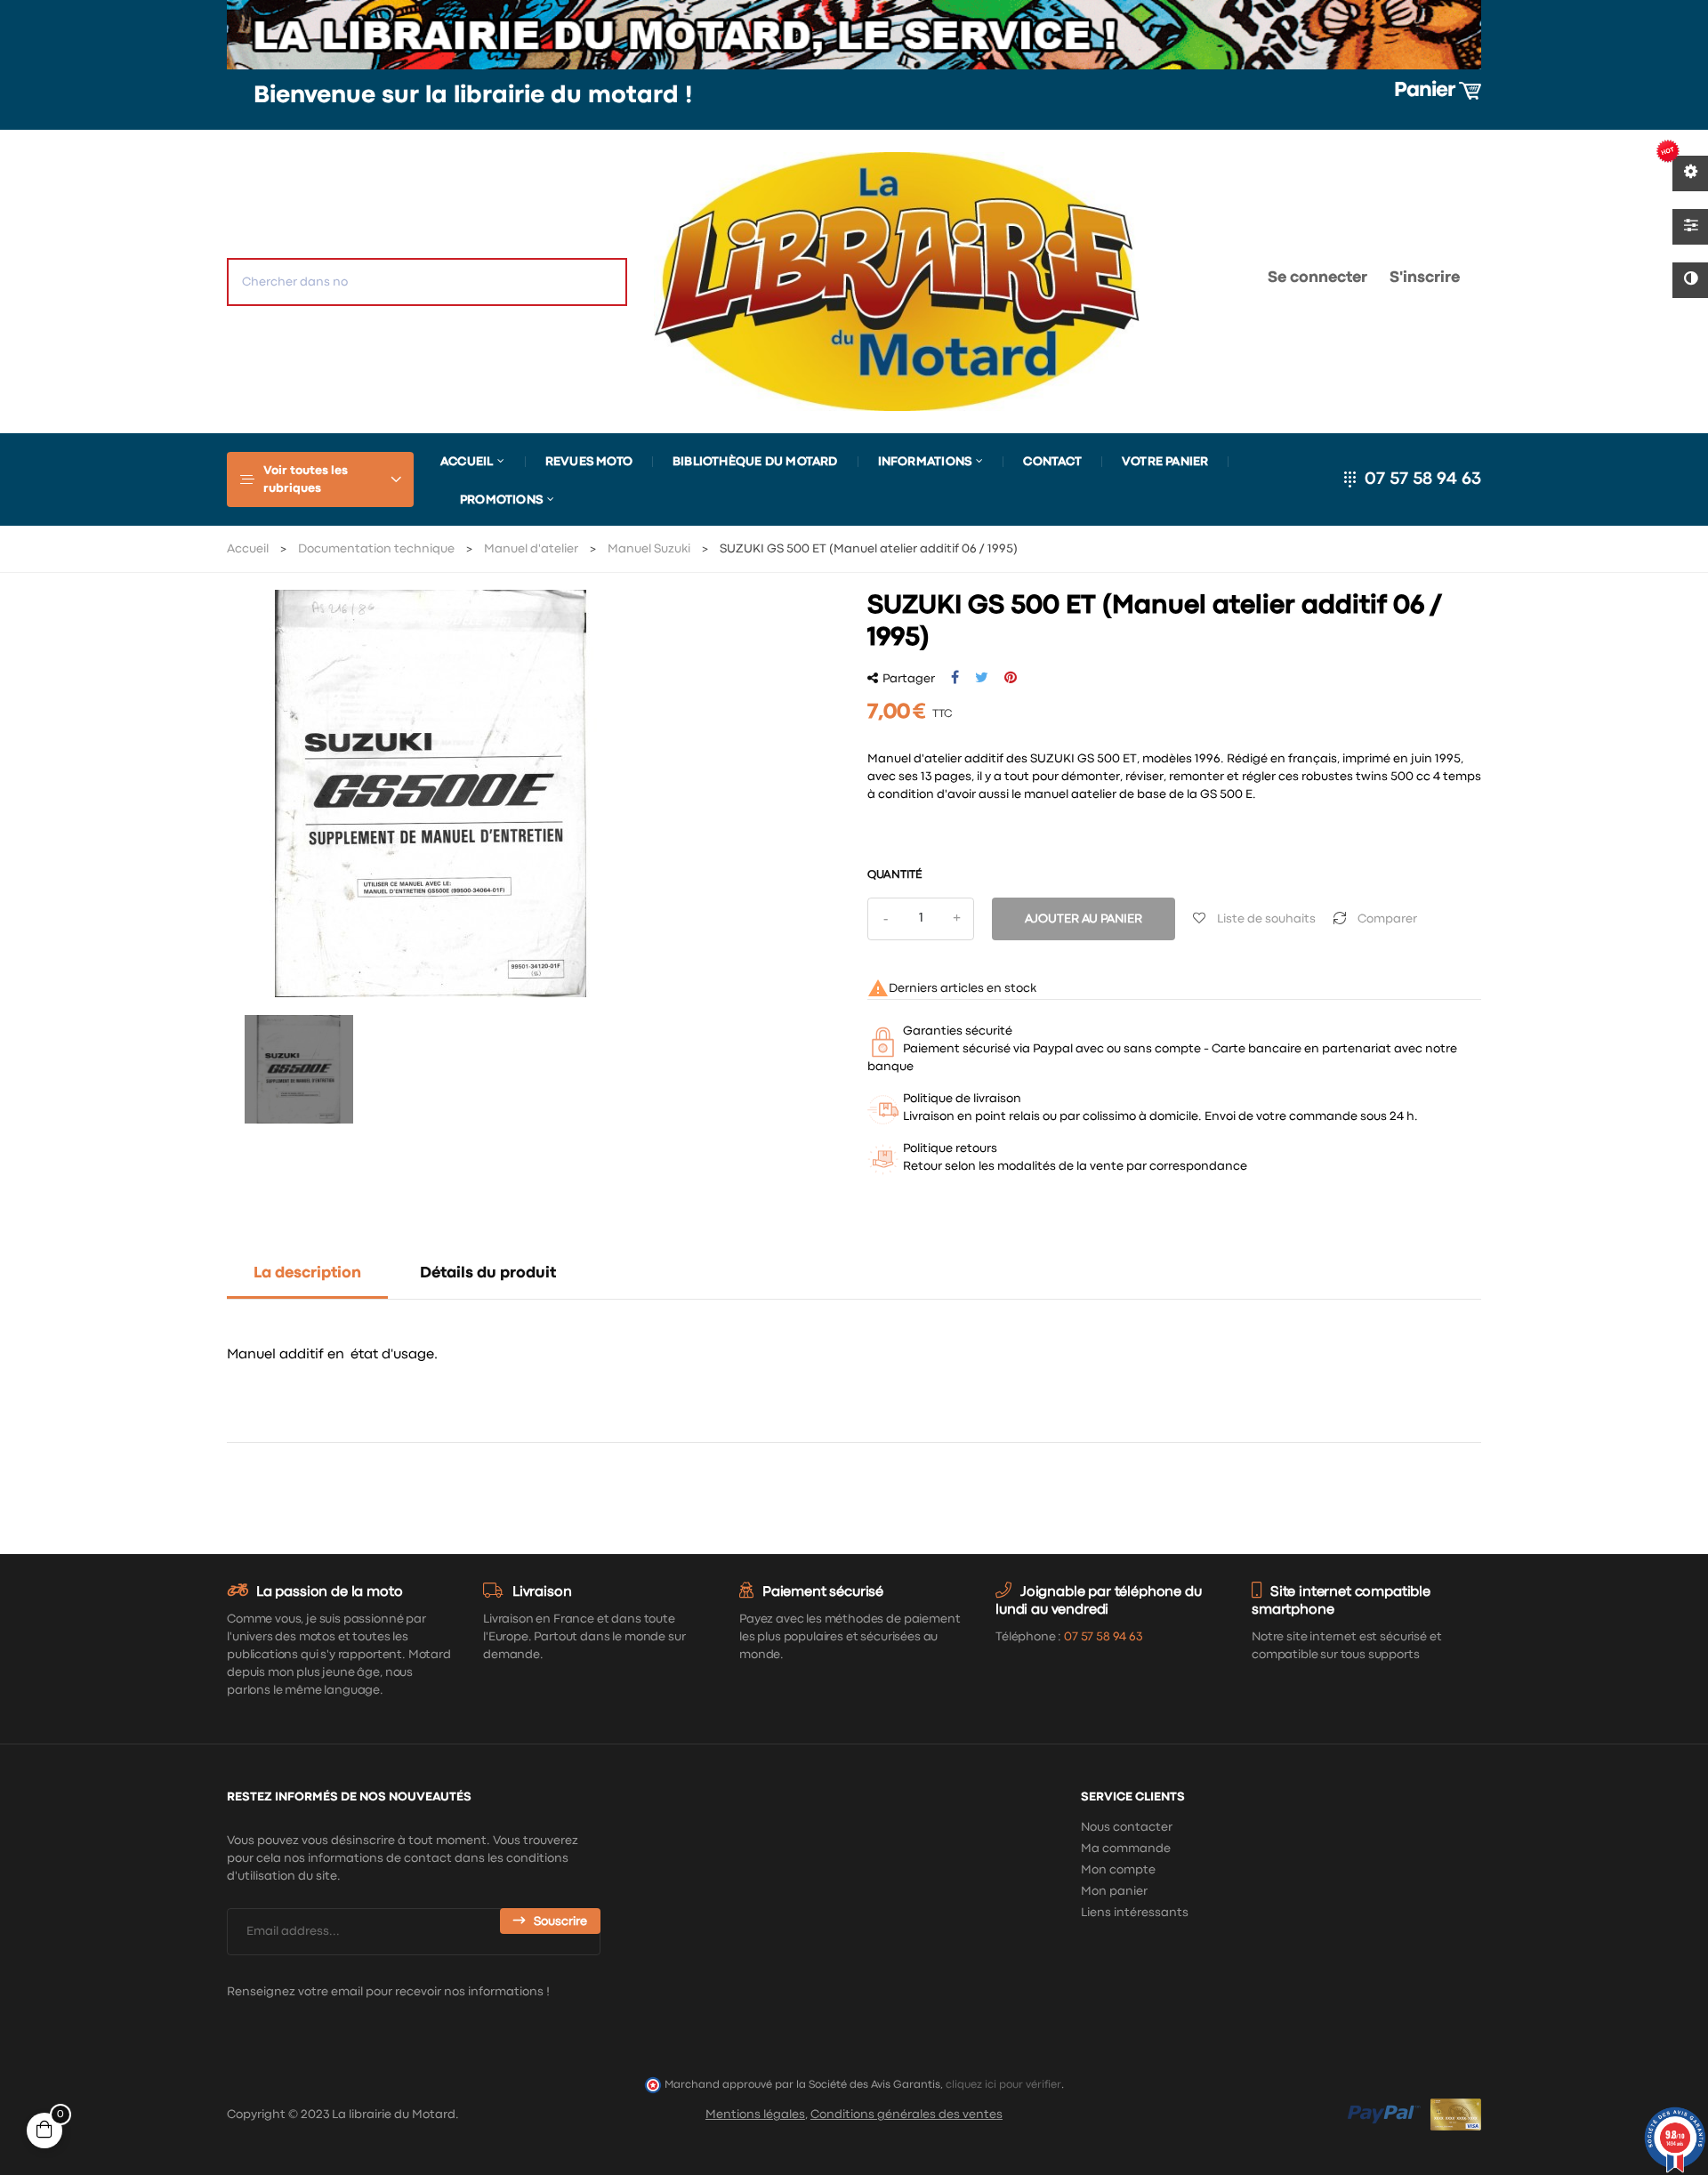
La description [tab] (307, 1273)
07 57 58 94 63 (1423, 479)
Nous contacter (1127, 1827)
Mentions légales (755, 2115)
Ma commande (1126, 1849)
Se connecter (1317, 278)
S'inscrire (1425, 278)
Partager (955, 678)
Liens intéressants (1135, 1913)
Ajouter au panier (1084, 919)
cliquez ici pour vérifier (1003, 2085)
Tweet (982, 678)
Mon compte (1118, 1870)
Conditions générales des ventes (906, 2115)
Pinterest (1011, 678)
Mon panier (1114, 1891)
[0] (1197, 282)
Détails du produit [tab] (488, 1273)
